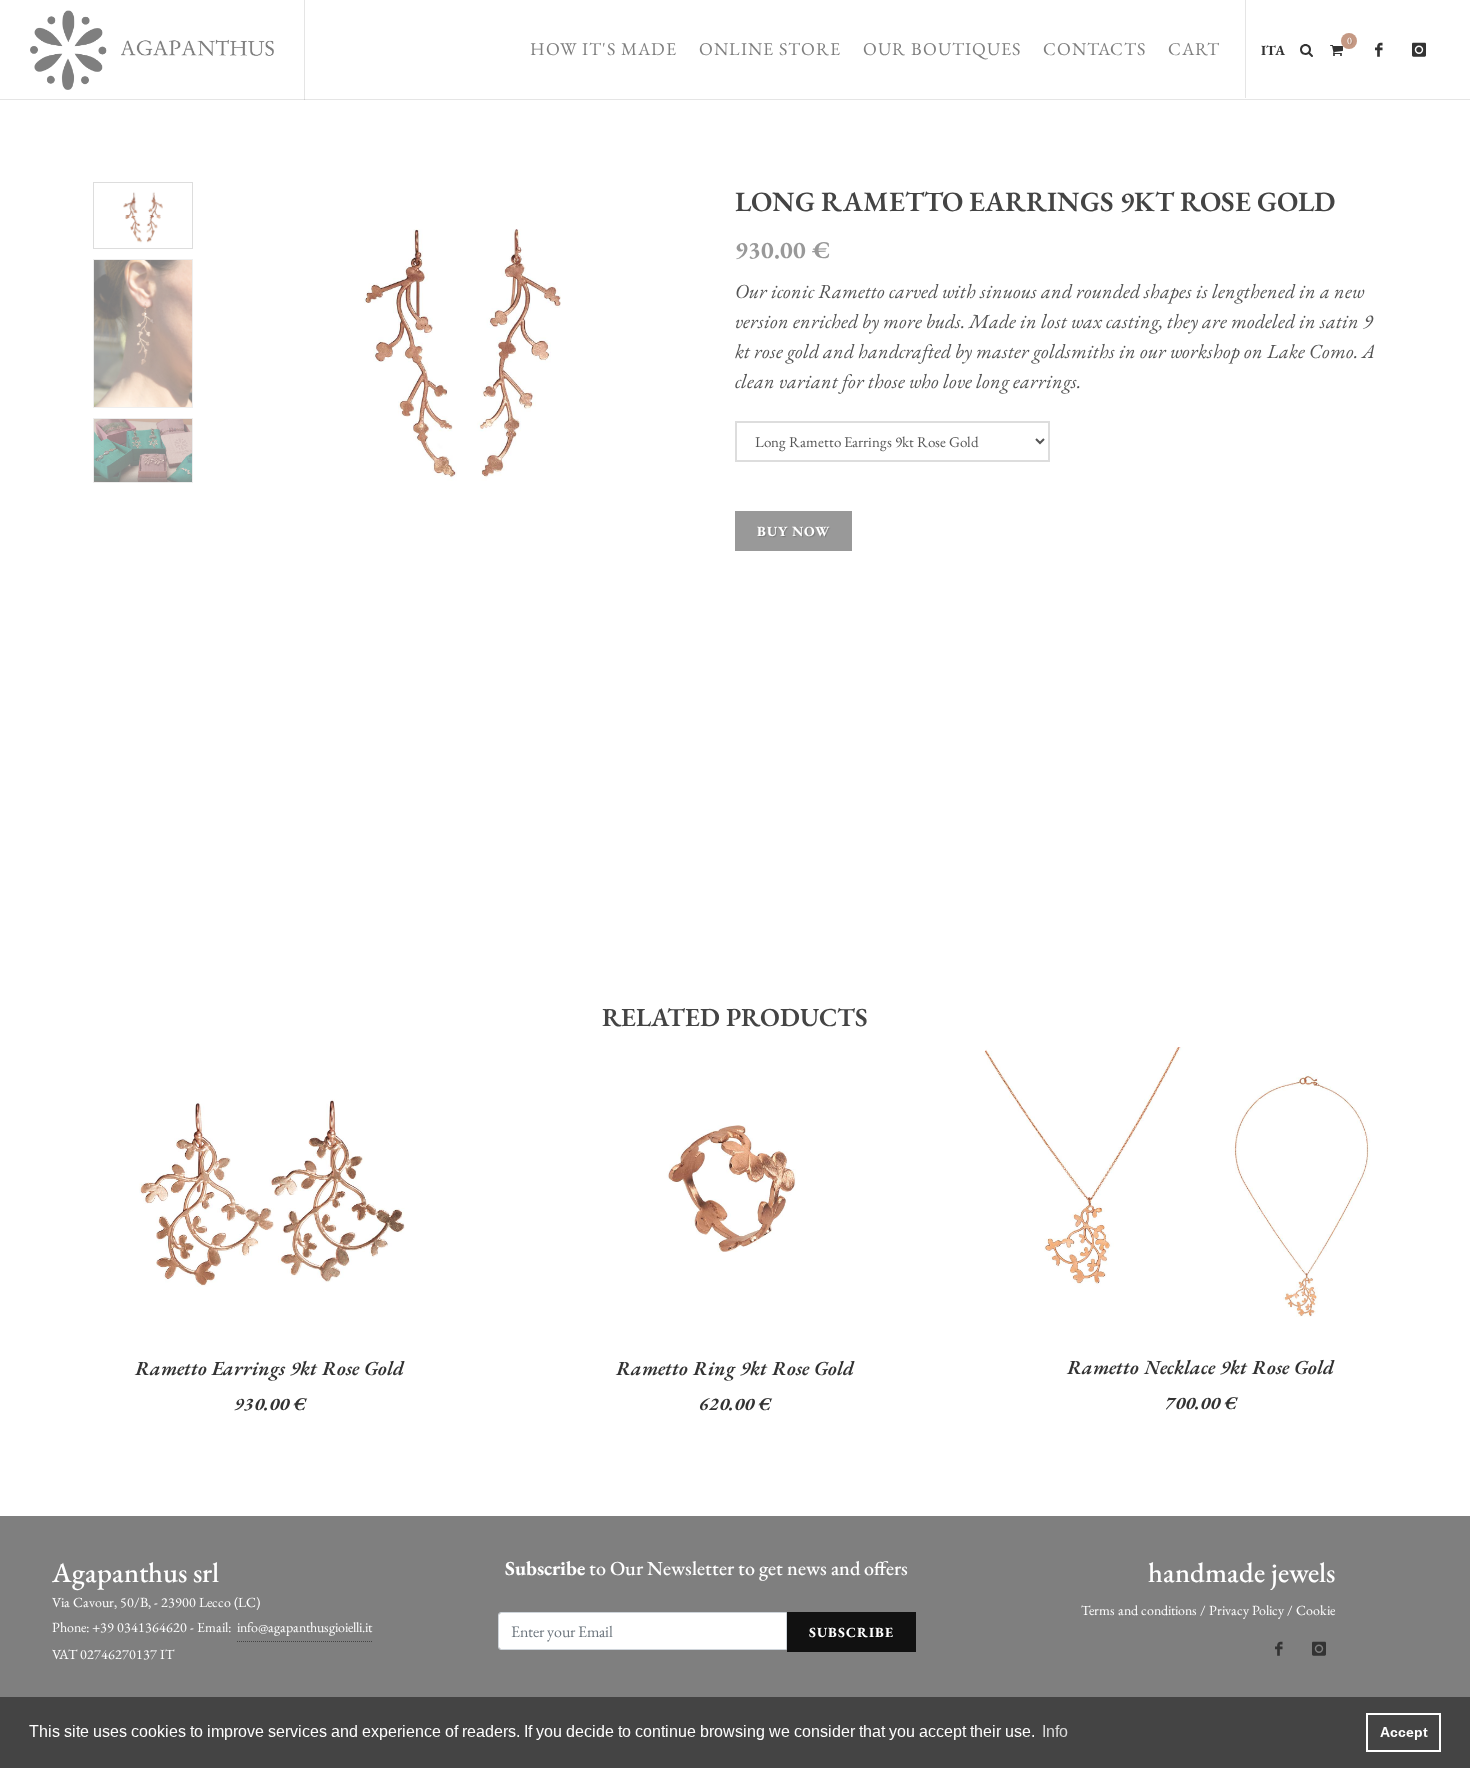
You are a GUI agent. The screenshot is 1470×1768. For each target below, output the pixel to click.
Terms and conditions (1139, 1610)
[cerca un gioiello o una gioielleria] (1307, 47)
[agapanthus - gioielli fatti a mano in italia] (152, 50)
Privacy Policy (1246, 1610)
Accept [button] (1404, 1732)
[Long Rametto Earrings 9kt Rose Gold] (462, 344)
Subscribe (851, 1632)
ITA (1273, 50)
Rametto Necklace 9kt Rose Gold (1200, 1367)
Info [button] (1055, 1731)
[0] (1336, 47)
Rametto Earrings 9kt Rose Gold (269, 1368)
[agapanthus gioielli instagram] (1419, 50)
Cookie (1315, 1610)
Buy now (793, 531)
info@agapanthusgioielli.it (304, 1627)
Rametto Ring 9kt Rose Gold (735, 1368)
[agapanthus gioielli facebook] (1379, 50)
